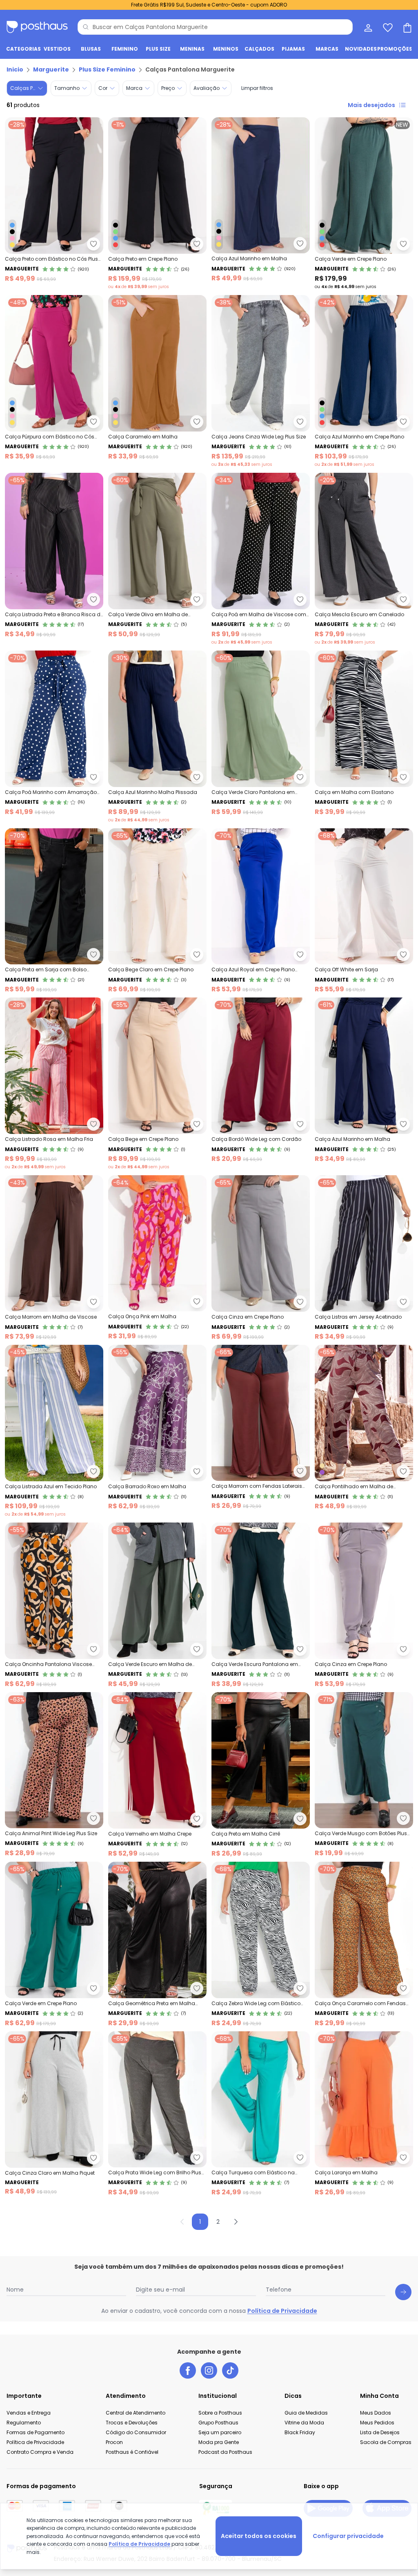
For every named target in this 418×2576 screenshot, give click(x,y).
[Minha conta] (367, 27)
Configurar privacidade (348, 2536)
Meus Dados (376, 2413)
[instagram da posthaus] (209, 2370)
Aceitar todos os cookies (259, 2536)
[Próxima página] (236, 2222)
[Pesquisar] (86, 27)
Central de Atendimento (136, 2413)
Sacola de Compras (386, 2442)
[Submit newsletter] (403, 2292)
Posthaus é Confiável (132, 2452)
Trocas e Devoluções (132, 2423)
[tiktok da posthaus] (230, 2370)
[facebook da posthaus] (188, 2370)
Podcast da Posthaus (225, 2452)
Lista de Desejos (380, 2432)
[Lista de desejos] (387, 27)
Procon (114, 2442)
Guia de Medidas (306, 2413)
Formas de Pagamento (36, 2432)
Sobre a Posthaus (220, 2413)
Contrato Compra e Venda (40, 2452)
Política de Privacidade (282, 2311)
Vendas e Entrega (29, 2413)
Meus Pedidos (377, 2423)
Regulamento (24, 2423)
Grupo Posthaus (218, 2423)
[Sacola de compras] (407, 27)
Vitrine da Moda (304, 2423)
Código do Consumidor (136, 2432)
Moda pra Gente (219, 2442)
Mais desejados (371, 105)
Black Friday (300, 2432)
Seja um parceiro (220, 2432)
